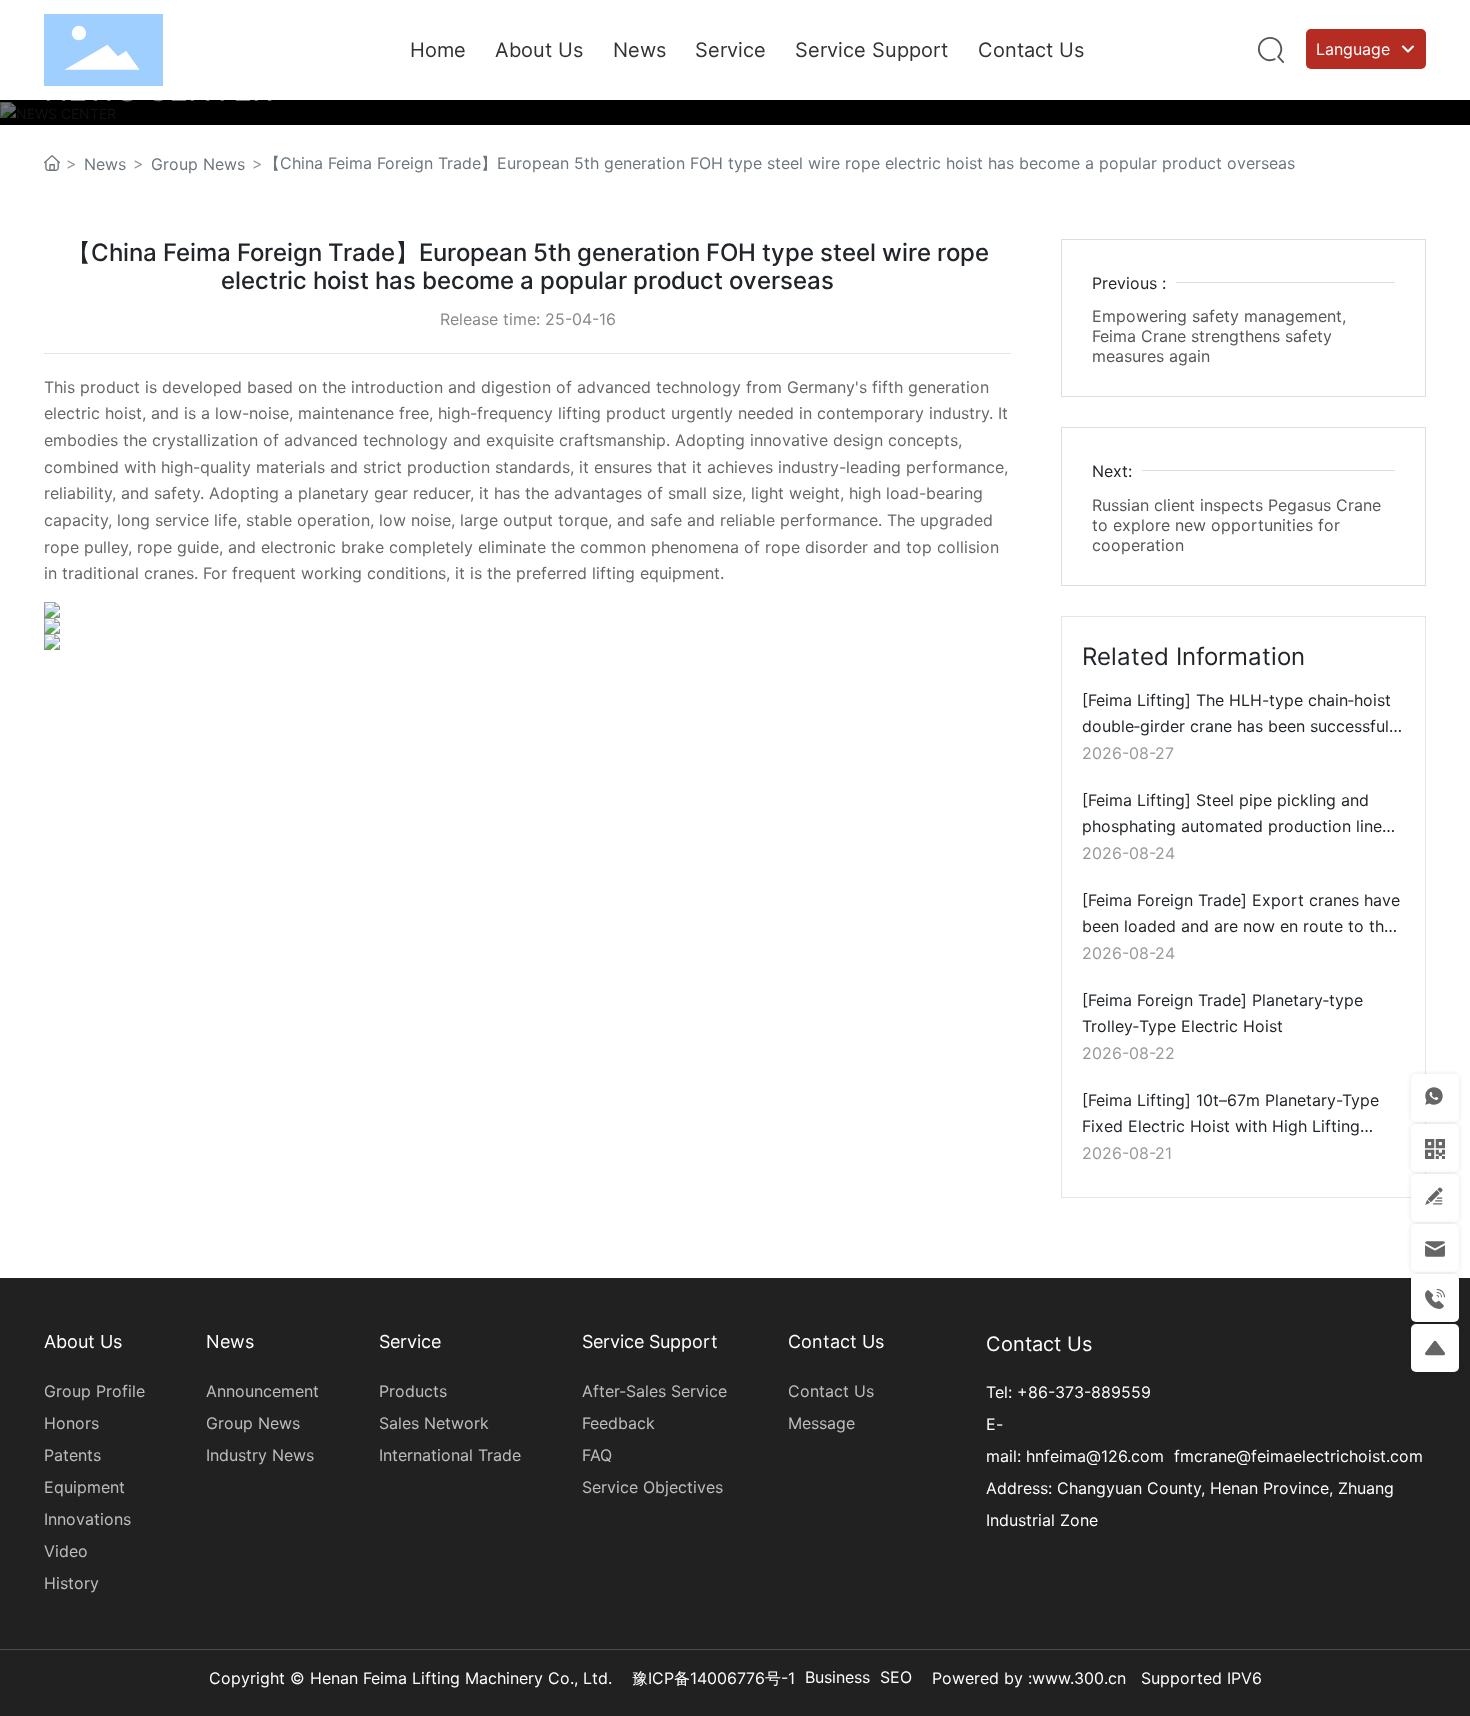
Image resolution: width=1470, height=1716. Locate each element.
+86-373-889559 (1084, 1392)
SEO (896, 1677)
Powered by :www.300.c (1024, 1678)
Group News (198, 164)
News (105, 164)
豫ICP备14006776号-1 (713, 1678)
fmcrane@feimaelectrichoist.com (1298, 1456)
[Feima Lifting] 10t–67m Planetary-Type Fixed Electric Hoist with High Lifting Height (1230, 1126)
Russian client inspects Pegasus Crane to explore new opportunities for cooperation (1236, 525)
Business (837, 1677)
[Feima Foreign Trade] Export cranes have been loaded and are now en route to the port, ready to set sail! (1241, 926)
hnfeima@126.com (1095, 1456)
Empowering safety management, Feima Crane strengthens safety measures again (1219, 336)
